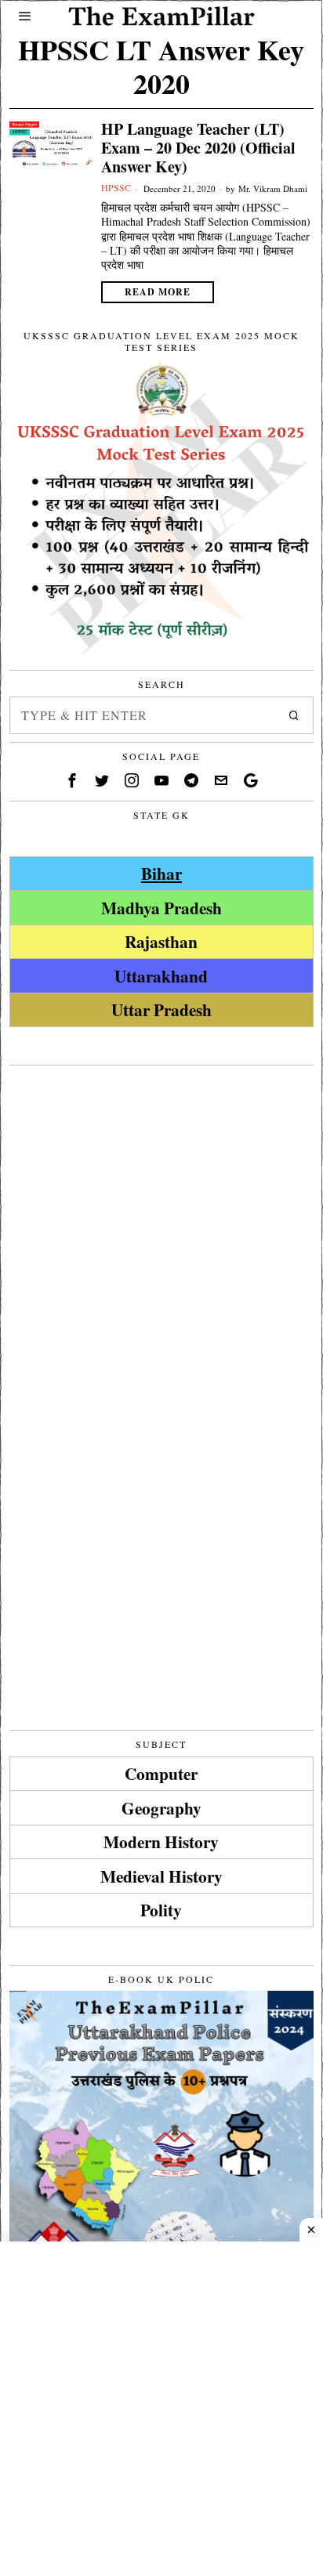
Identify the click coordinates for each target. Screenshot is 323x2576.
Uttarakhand (161, 976)
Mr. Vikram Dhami (273, 188)
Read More (158, 292)
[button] (295, 715)
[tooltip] (72, 780)
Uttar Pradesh (161, 1009)
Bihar (161, 873)
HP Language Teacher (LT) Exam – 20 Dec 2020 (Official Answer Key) (198, 148)
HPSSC (116, 187)
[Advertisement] (161, 1235)
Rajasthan (161, 941)
